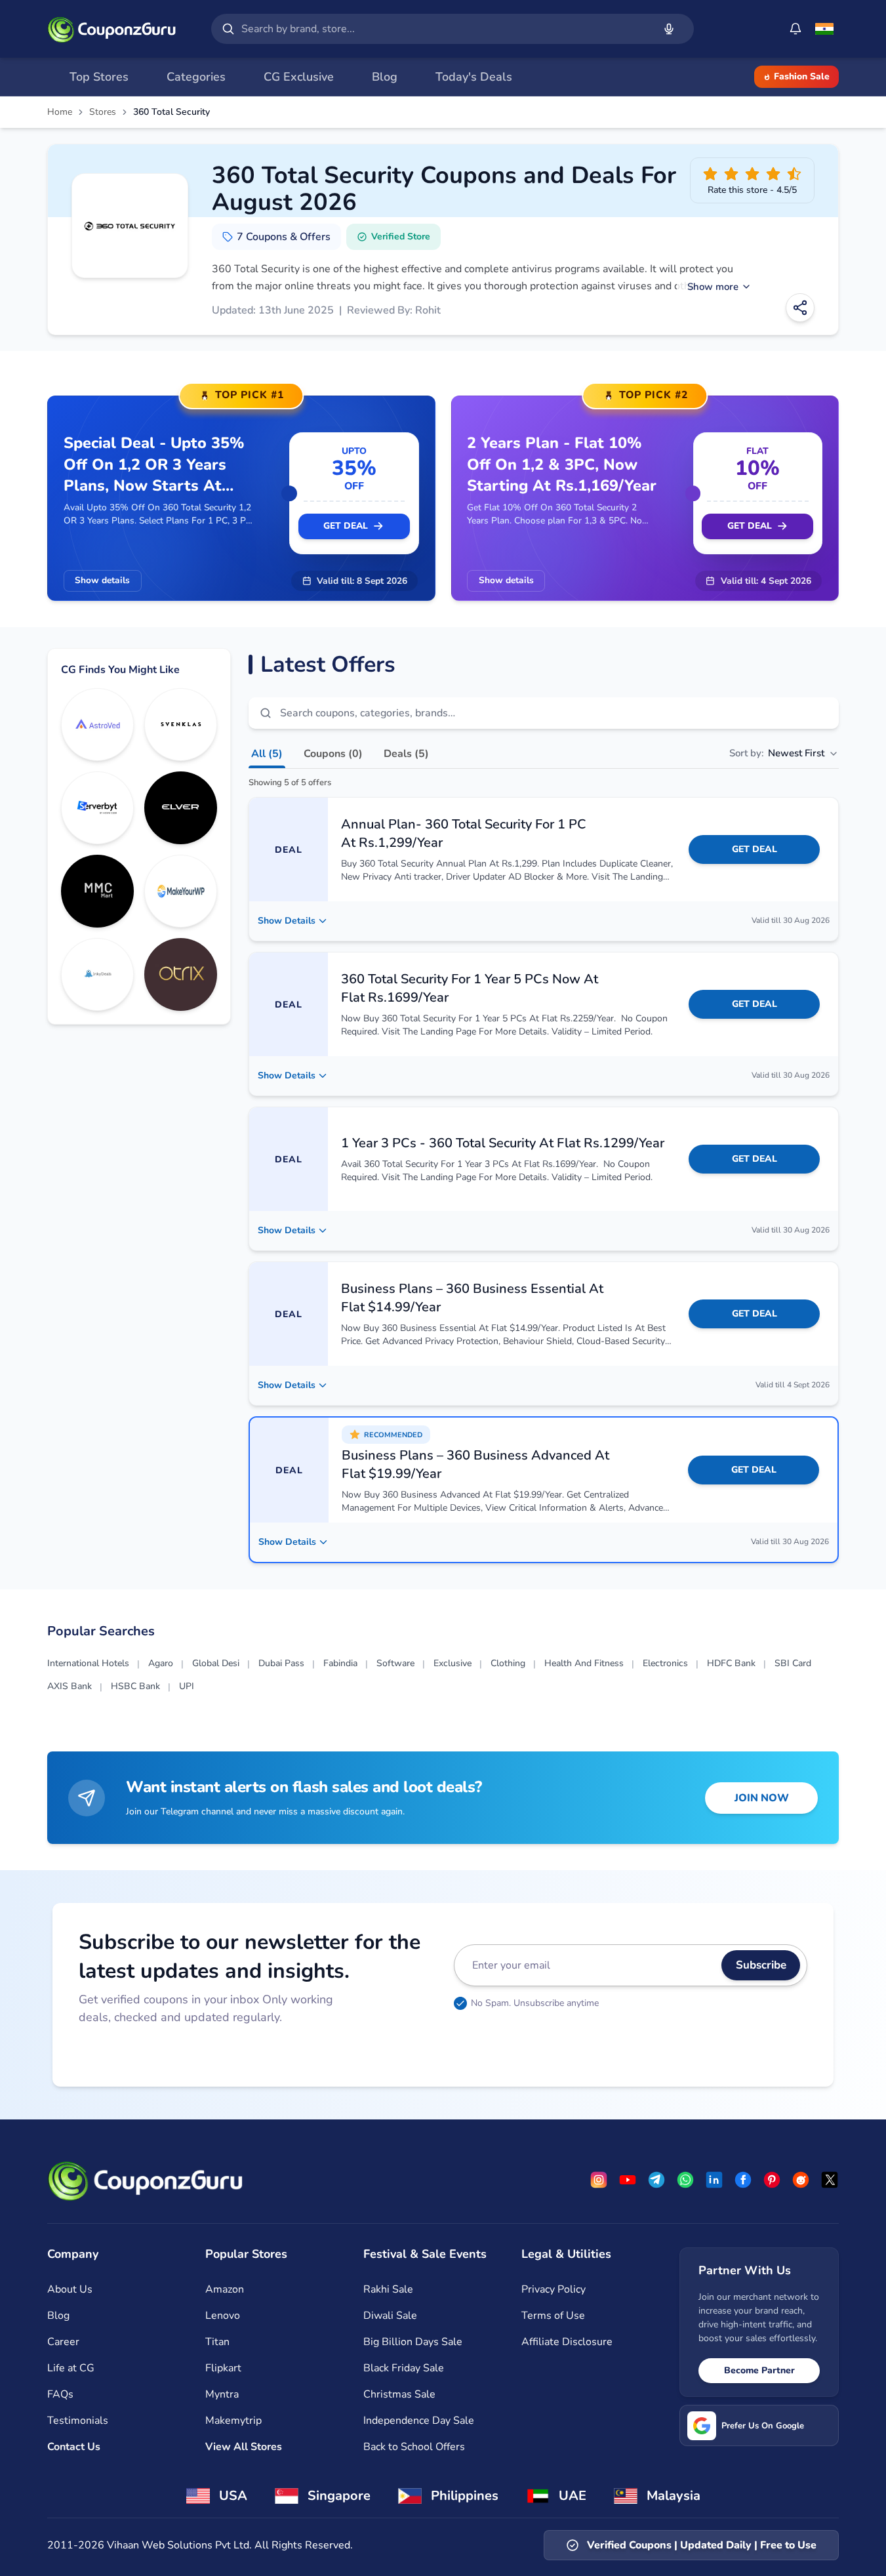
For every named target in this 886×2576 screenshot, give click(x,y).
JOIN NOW (762, 1798)
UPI (187, 1686)
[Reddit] (801, 2180)
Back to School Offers (414, 2447)
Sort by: (777, 753)
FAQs (60, 2394)
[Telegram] (656, 2180)
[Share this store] (800, 308)
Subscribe (761, 1965)
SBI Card (793, 1663)
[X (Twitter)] (830, 2180)
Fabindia (340, 1663)
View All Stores (244, 2447)
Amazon (225, 2289)
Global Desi (216, 1663)
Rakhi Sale (388, 2289)
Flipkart (223, 2368)
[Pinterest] (772, 2180)
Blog (58, 2316)
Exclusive (453, 1663)
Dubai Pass (281, 1663)
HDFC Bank (731, 1663)
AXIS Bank (70, 1686)
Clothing (508, 1663)
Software (395, 1663)
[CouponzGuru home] (111, 29)
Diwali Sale (390, 2316)
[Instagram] (599, 2180)
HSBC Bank (135, 1686)
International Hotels (88, 1663)
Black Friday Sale (404, 2368)
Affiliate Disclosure (567, 2342)
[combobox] (445, 29)
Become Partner (759, 2370)
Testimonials (78, 2421)
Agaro (161, 1663)
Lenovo (223, 2316)
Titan (217, 2342)
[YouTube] (628, 2180)
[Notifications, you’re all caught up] (795, 29)
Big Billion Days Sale (413, 2342)
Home (60, 112)
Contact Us (74, 2447)
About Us (70, 2289)
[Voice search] (669, 29)
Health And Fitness (584, 1663)
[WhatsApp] (685, 2180)
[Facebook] (743, 2180)
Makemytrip (233, 2421)
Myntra (222, 2394)
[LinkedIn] (714, 2180)
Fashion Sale (802, 76)
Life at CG (71, 2368)
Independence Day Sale (419, 2421)
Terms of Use (553, 2316)
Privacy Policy (554, 2289)
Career (63, 2342)
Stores (103, 112)
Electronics (665, 1663)
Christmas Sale (399, 2394)
